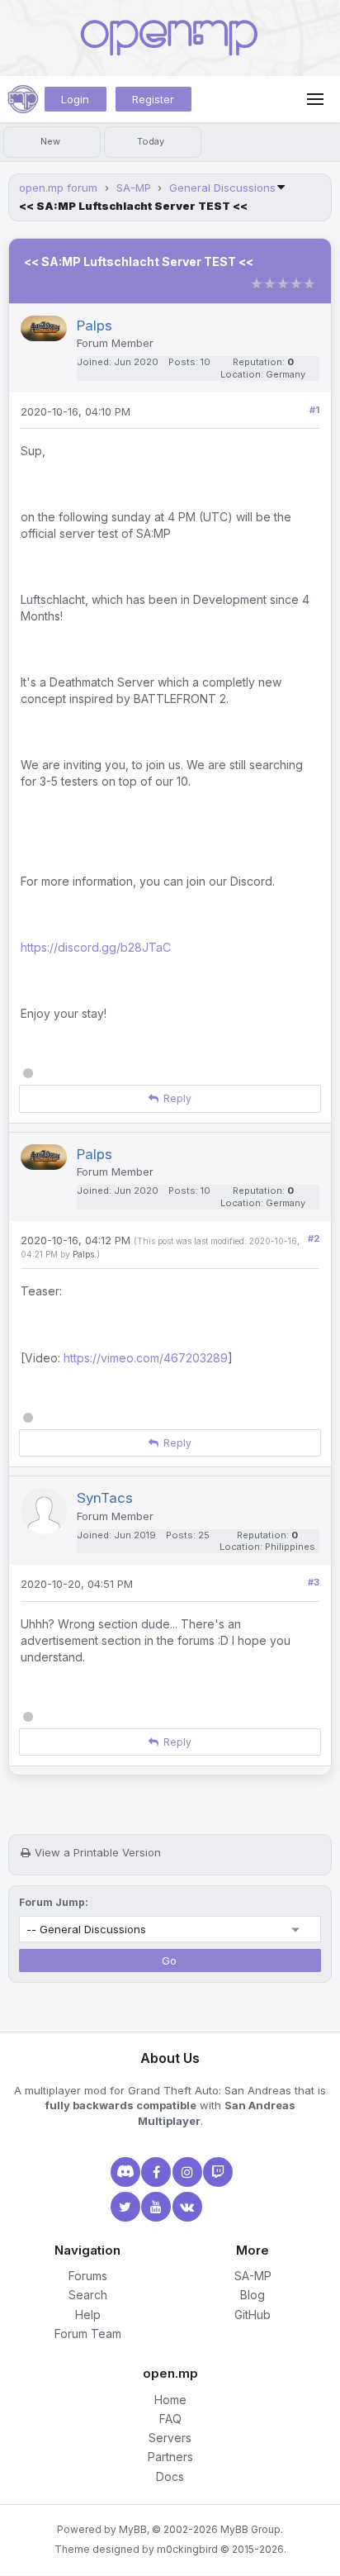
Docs (170, 2476)
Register (153, 99)
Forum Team (88, 2334)
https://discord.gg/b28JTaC (96, 947)
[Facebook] (154, 2172)
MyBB (133, 2529)
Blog (253, 2295)
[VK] (186, 2207)
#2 (314, 1238)
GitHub (253, 2315)
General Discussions (222, 188)
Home (170, 2400)
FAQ (170, 2419)
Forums (88, 2276)
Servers (170, 2438)
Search (88, 2295)
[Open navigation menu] (315, 99)
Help (88, 2315)
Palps (83, 1254)
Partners (170, 2457)
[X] (124, 2207)
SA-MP (134, 188)
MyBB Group (250, 2529)
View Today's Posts (153, 142)
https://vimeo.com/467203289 (146, 1358)
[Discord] (124, 2172)
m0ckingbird (187, 2549)
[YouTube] (154, 2207)
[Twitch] (216, 2172)
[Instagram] (186, 2172)
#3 (314, 1582)
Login (75, 99)
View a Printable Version (98, 1852)
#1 (314, 410)
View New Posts (52, 142)
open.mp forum (58, 188)
